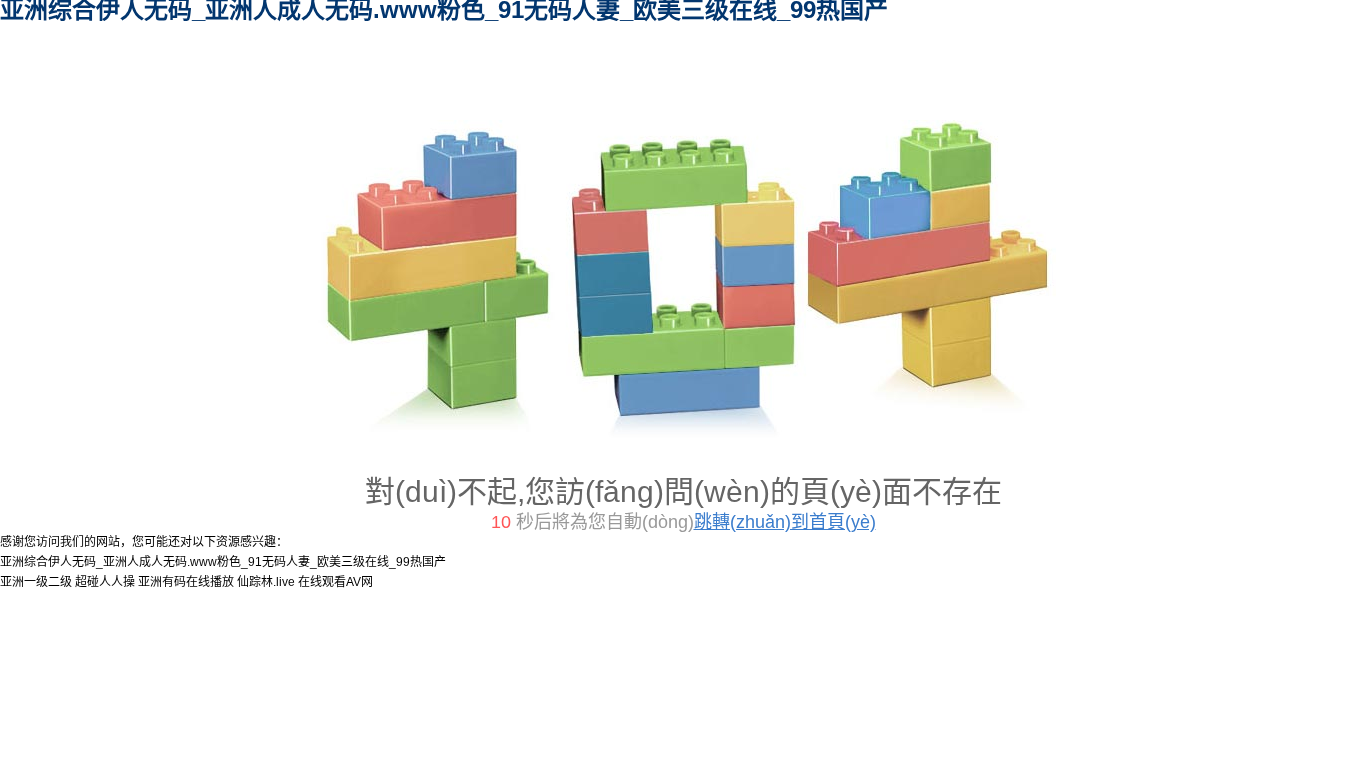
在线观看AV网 (335, 582)
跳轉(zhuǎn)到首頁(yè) (785, 522)
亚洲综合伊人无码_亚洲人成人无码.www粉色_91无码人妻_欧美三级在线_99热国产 (223, 562)
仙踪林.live (266, 582)
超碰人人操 (105, 582)
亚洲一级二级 (36, 582)
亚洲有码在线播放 (186, 582)
